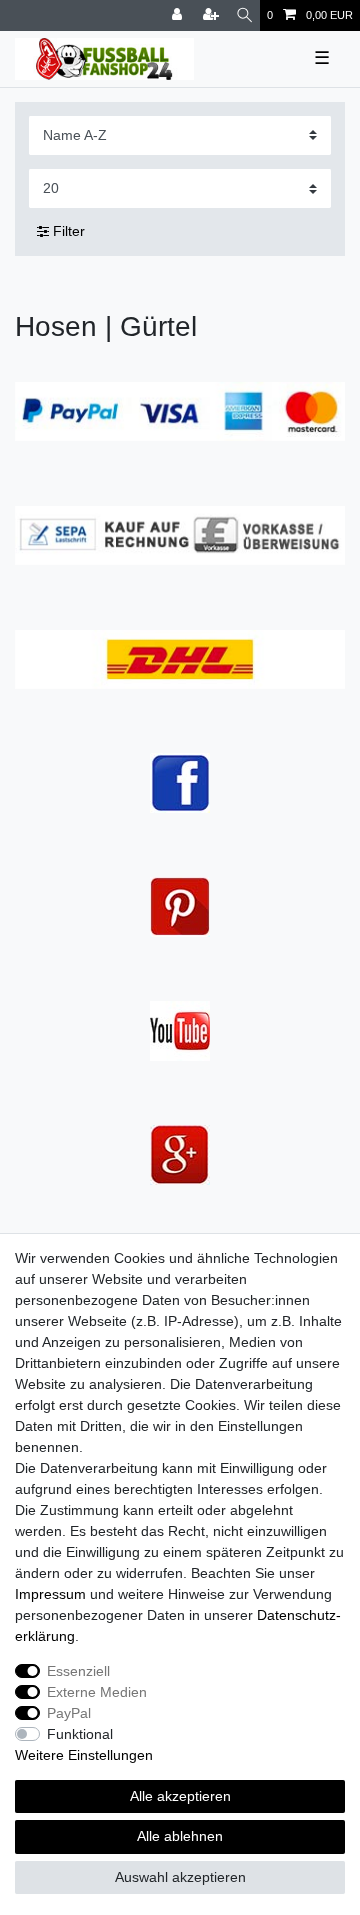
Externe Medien (97, 1692)
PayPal (69, 1713)
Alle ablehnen (180, 1836)
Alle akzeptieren (180, 1796)
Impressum (50, 1594)
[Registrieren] (213, 15)
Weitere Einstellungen (84, 1755)
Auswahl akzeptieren (180, 1877)
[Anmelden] (179, 15)
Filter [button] (69, 231)
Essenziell (78, 1671)
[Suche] (244, 15)
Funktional (80, 1734)
